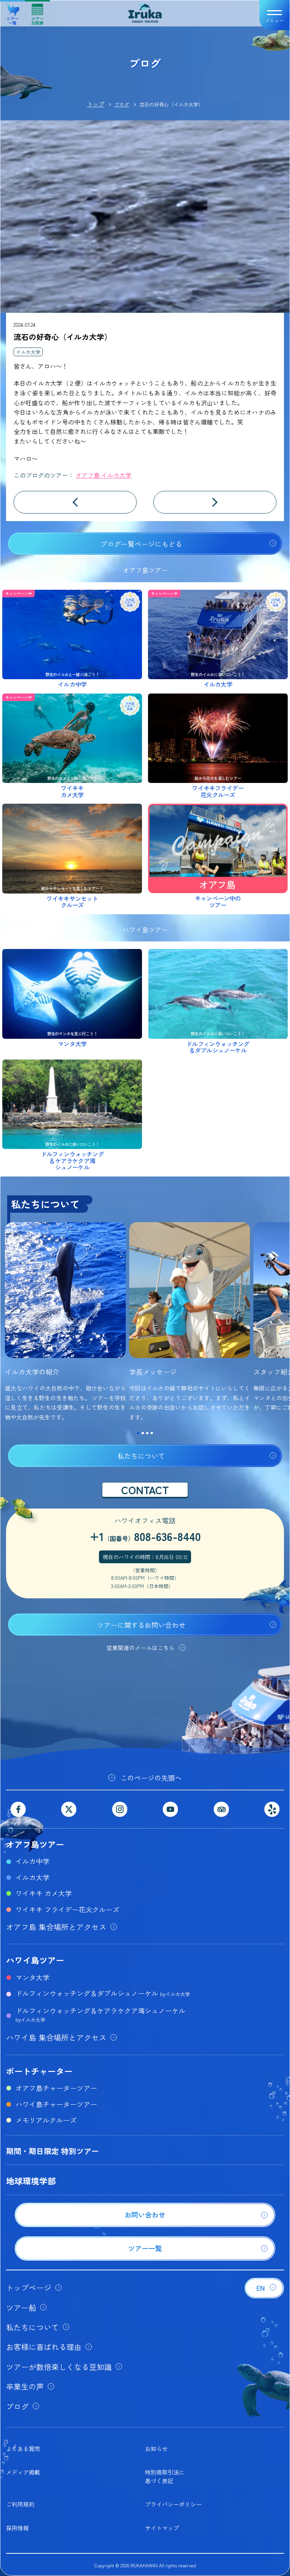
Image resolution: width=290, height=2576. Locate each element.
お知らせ (156, 2449)
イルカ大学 (28, 352)
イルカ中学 (32, 1861)
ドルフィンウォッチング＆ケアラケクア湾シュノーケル (100, 2014)
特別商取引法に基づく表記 (165, 2476)
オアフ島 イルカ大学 (103, 475)
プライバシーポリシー (173, 2504)
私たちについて (141, 1456)
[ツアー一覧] (145, 2258)
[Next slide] (282, 1326)
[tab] (138, 1433)
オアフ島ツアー (35, 1844)
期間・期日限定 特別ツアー (52, 2151)
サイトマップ (162, 2528)
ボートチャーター (39, 2071)
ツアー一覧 (13, 18)
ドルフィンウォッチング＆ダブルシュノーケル (103, 1993)
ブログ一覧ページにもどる (141, 544)
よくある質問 (23, 2449)
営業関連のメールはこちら (140, 1648)
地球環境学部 (31, 2181)
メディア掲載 (23, 2472)
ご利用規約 (20, 2504)
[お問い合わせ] (145, 2224)
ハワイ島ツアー (35, 1960)
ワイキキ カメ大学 (44, 1893)
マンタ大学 (32, 1977)
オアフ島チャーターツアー (56, 2088)
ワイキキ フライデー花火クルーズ (67, 1909)
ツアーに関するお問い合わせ (141, 1625)
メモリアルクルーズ (46, 2120)
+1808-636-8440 (145, 1536)
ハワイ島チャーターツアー (56, 2104)
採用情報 (17, 2528)
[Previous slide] (8, 1326)
